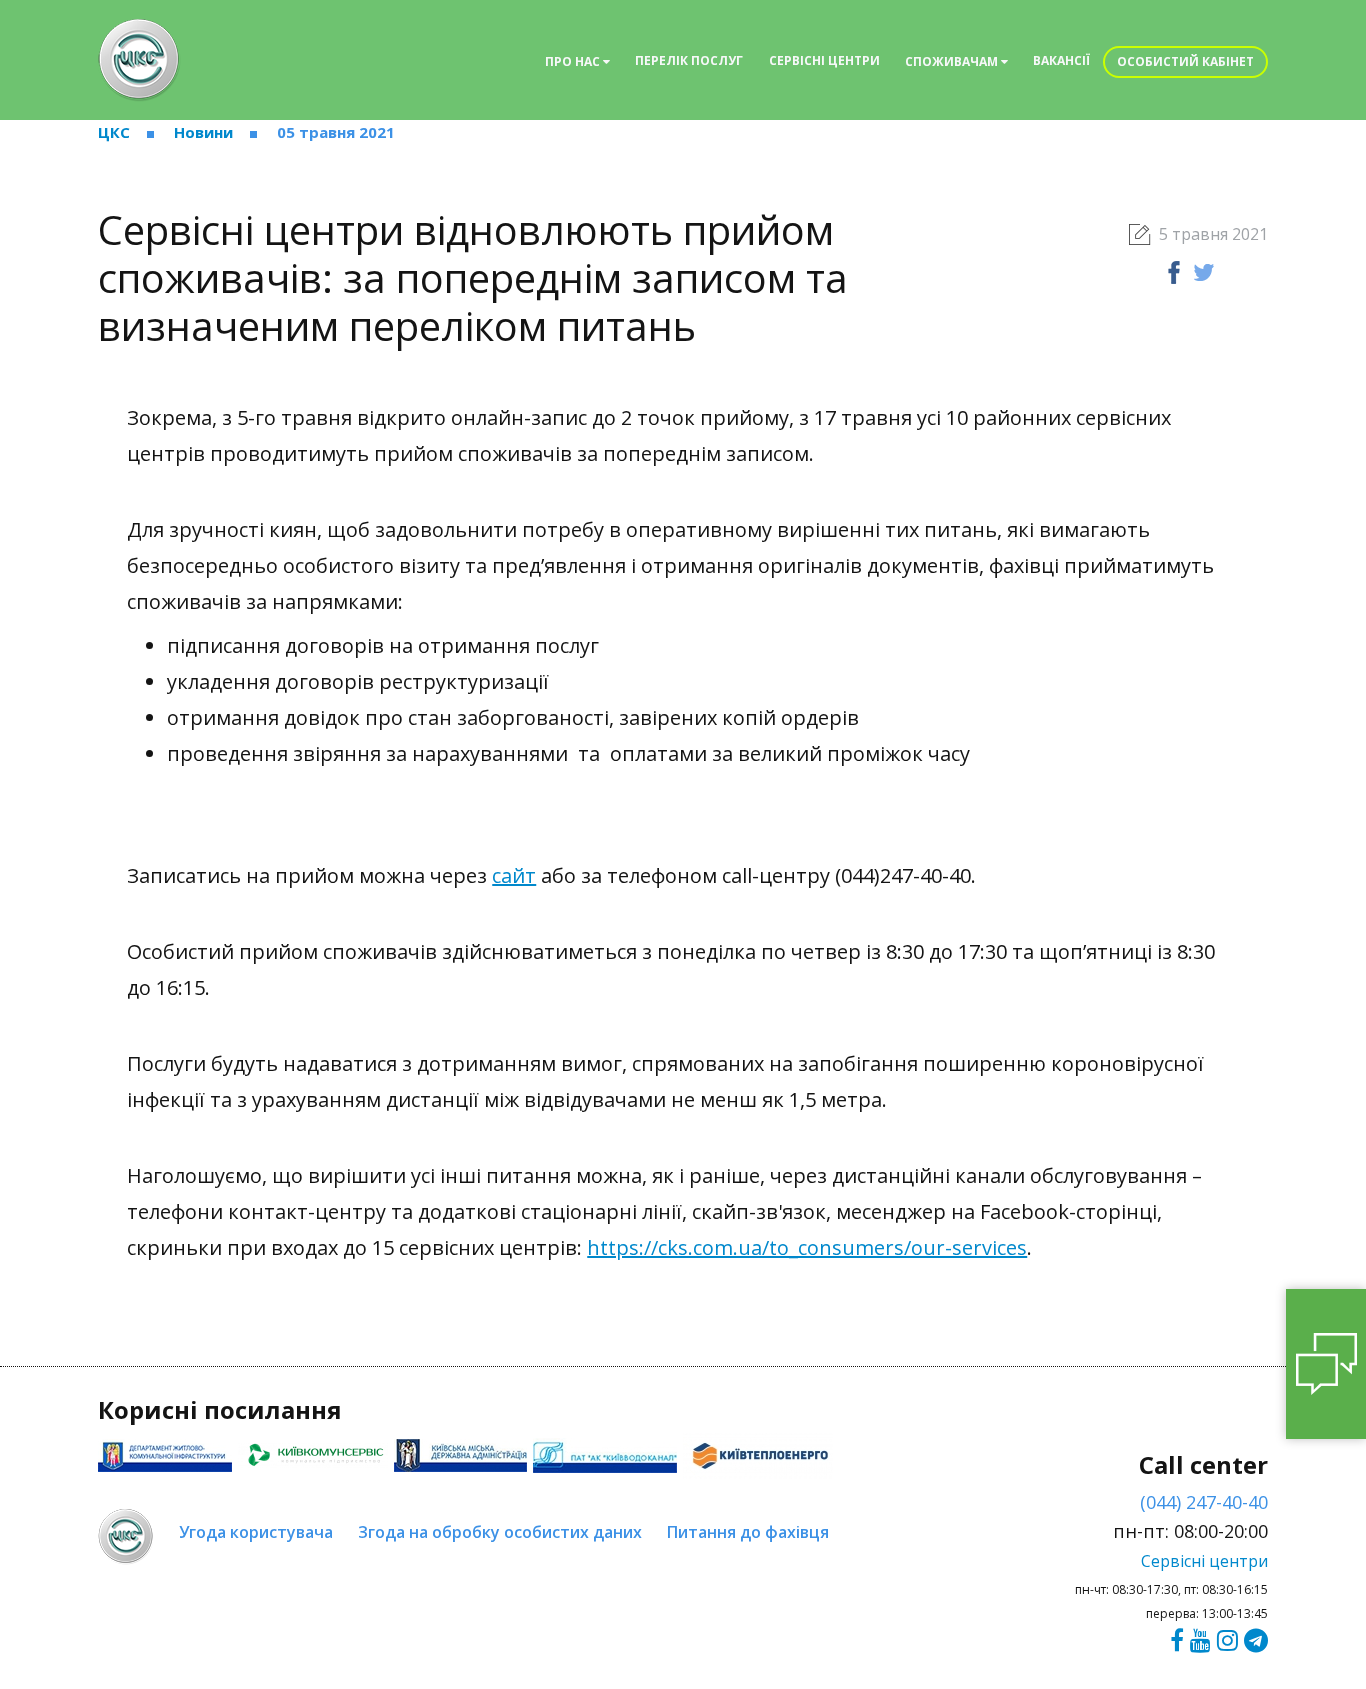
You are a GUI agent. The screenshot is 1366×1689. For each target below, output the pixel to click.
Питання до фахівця (748, 1532)
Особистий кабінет (1185, 61)
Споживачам (953, 61)
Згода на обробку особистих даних (500, 1532)
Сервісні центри (824, 60)
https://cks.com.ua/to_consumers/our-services (807, 1247)
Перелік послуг (689, 60)
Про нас (574, 61)
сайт (514, 875)
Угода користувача (256, 1532)
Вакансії (1061, 60)
